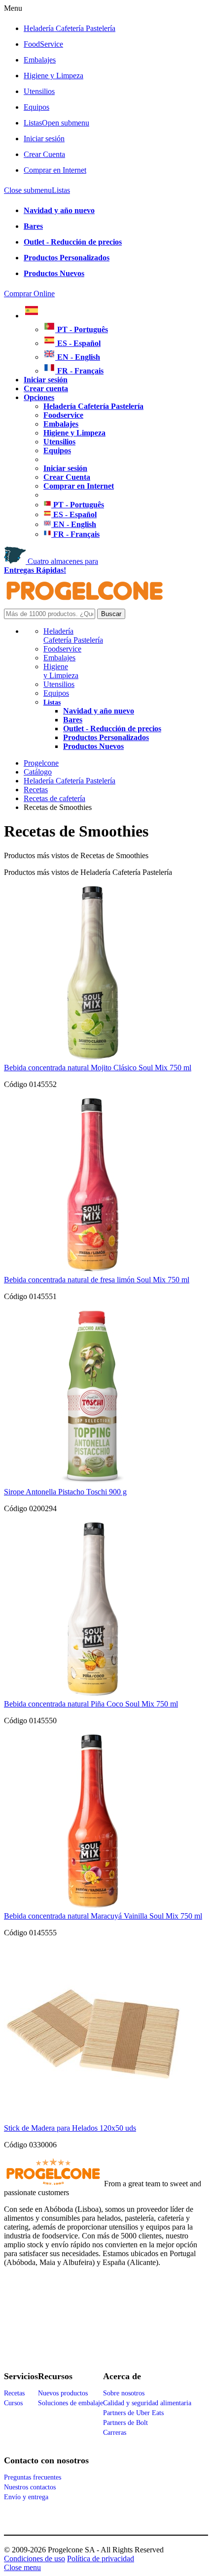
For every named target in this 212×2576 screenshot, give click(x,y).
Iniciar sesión (44, 139)
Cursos (13, 2403)
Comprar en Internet (55, 170)
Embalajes (40, 60)
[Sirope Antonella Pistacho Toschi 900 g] (92, 1483)
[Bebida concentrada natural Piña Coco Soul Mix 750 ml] (92, 1695)
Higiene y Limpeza (53, 76)
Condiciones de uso (35, 2559)
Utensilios (39, 91)
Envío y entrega (26, 2497)
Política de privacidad (101, 2559)
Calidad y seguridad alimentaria (147, 2403)
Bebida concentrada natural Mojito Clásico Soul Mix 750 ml (98, 1068)
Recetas (14, 2393)
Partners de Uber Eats (133, 2413)
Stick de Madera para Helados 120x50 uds (70, 2128)
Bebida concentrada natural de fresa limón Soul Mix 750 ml (97, 1280)
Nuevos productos (63, 2393)
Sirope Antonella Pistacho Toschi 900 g (65, 1492)
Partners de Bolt (125, 2423)
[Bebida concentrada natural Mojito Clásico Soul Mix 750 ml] (92, 1059)
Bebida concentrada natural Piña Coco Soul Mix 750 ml (91, 1704)
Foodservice (62, 649)
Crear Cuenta (44, 154)
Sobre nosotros (124, 2393)
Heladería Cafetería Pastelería (70, 28)
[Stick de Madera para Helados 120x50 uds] (92, 2119)
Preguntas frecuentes (33, 2477)
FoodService (43, 44)
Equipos (36, 107)
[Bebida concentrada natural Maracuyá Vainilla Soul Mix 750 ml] (92, 1907)
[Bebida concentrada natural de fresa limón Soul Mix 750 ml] (92, 1271)
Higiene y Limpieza (61, 671)
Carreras (115, 2433)
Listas (56, 123)
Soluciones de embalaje (71, 2403)
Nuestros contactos (30, 2487)
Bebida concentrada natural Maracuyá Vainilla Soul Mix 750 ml (103, 1916)
